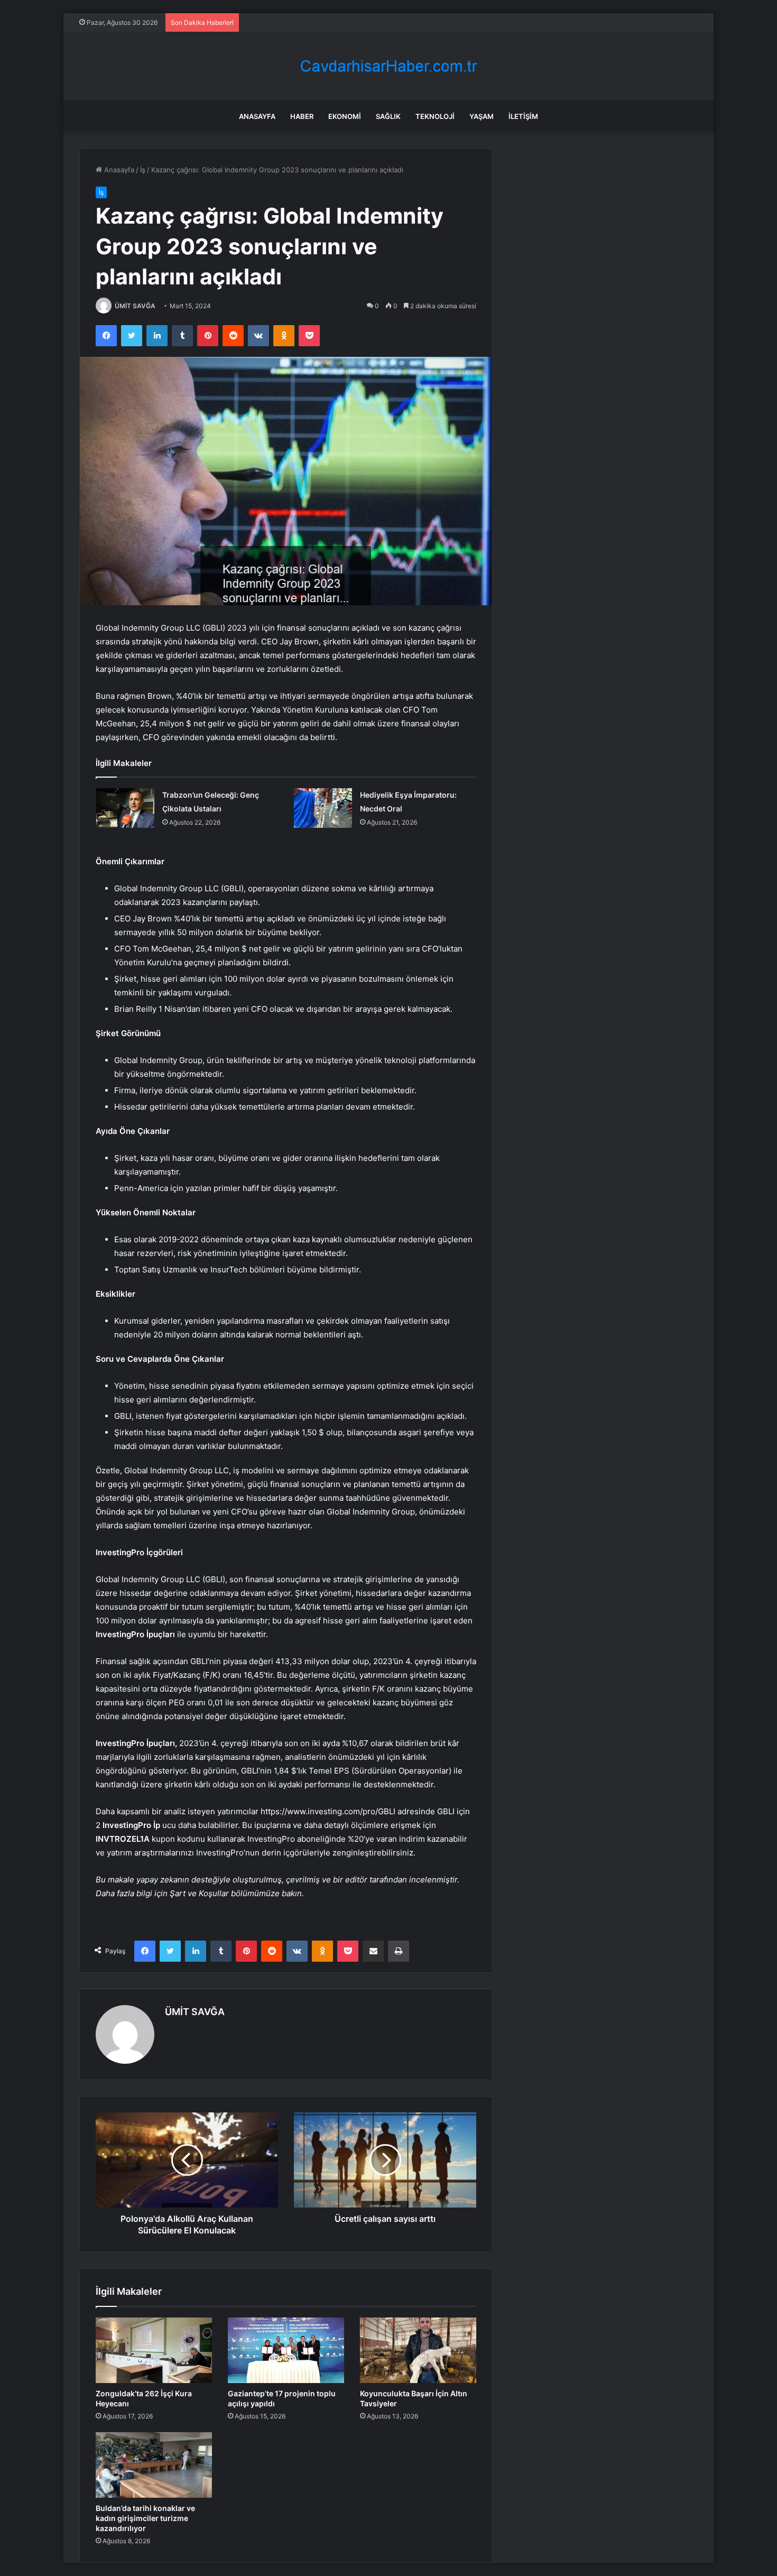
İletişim (523, 116)
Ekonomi (345, 116)
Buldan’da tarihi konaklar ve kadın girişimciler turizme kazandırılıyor (145, 2518)
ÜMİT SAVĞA (135, 306)
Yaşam (482, 116)
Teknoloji (435, 116)
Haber (302, 116)
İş (143, 170)
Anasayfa (257, 116)
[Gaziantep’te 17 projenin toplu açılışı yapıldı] (286, 2350)
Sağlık (388, 116)
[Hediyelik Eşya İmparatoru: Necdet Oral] (323, 808)
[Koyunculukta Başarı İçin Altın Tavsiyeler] (418, 2350)
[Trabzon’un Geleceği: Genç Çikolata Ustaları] (125, 808)
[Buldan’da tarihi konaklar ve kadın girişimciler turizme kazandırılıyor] (154, 2465)
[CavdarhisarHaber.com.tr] (388, 66)
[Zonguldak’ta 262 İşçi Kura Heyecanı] (154, 2350)
